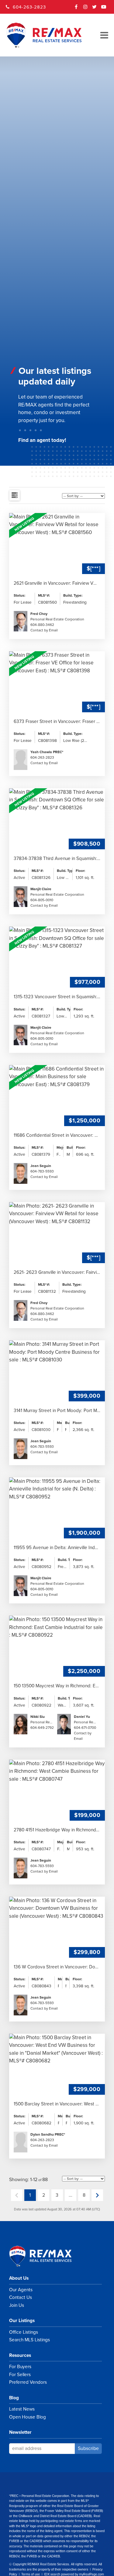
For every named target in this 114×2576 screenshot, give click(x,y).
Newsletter (20, 2432)
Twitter (95, 9)
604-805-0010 (42, 900)
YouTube (104, 9)
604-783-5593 (42, 1171)
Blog (14, 2398)
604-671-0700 (85, 1728)
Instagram (85, 9)
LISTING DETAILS (57, 576)
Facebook (76, 9)
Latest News (22, 2409)
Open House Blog (28, 2417)
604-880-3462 (42, 625)
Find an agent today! (42, 440)
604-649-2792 (42, 1728)
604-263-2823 (29, 7)
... (71, 2195)
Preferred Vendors (28, 2382)
